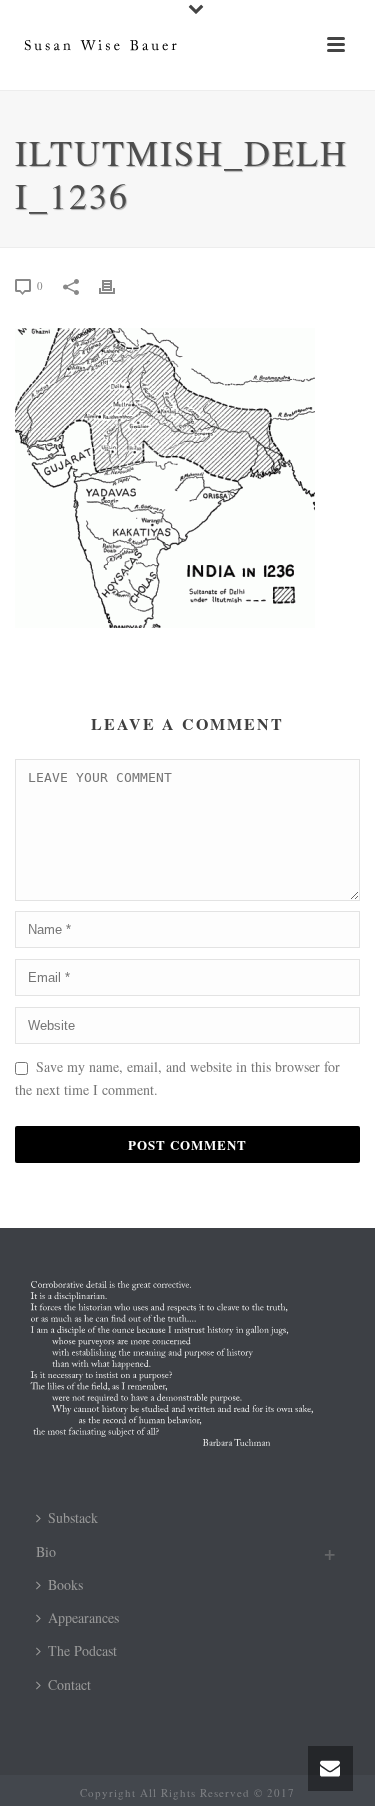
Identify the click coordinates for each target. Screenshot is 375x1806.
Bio (46, 1551)
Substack (73, 1517)
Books (65, 1584)
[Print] (117, 284)
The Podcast (82, 1650)
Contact (69, 1684)
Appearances (83, 1617)
